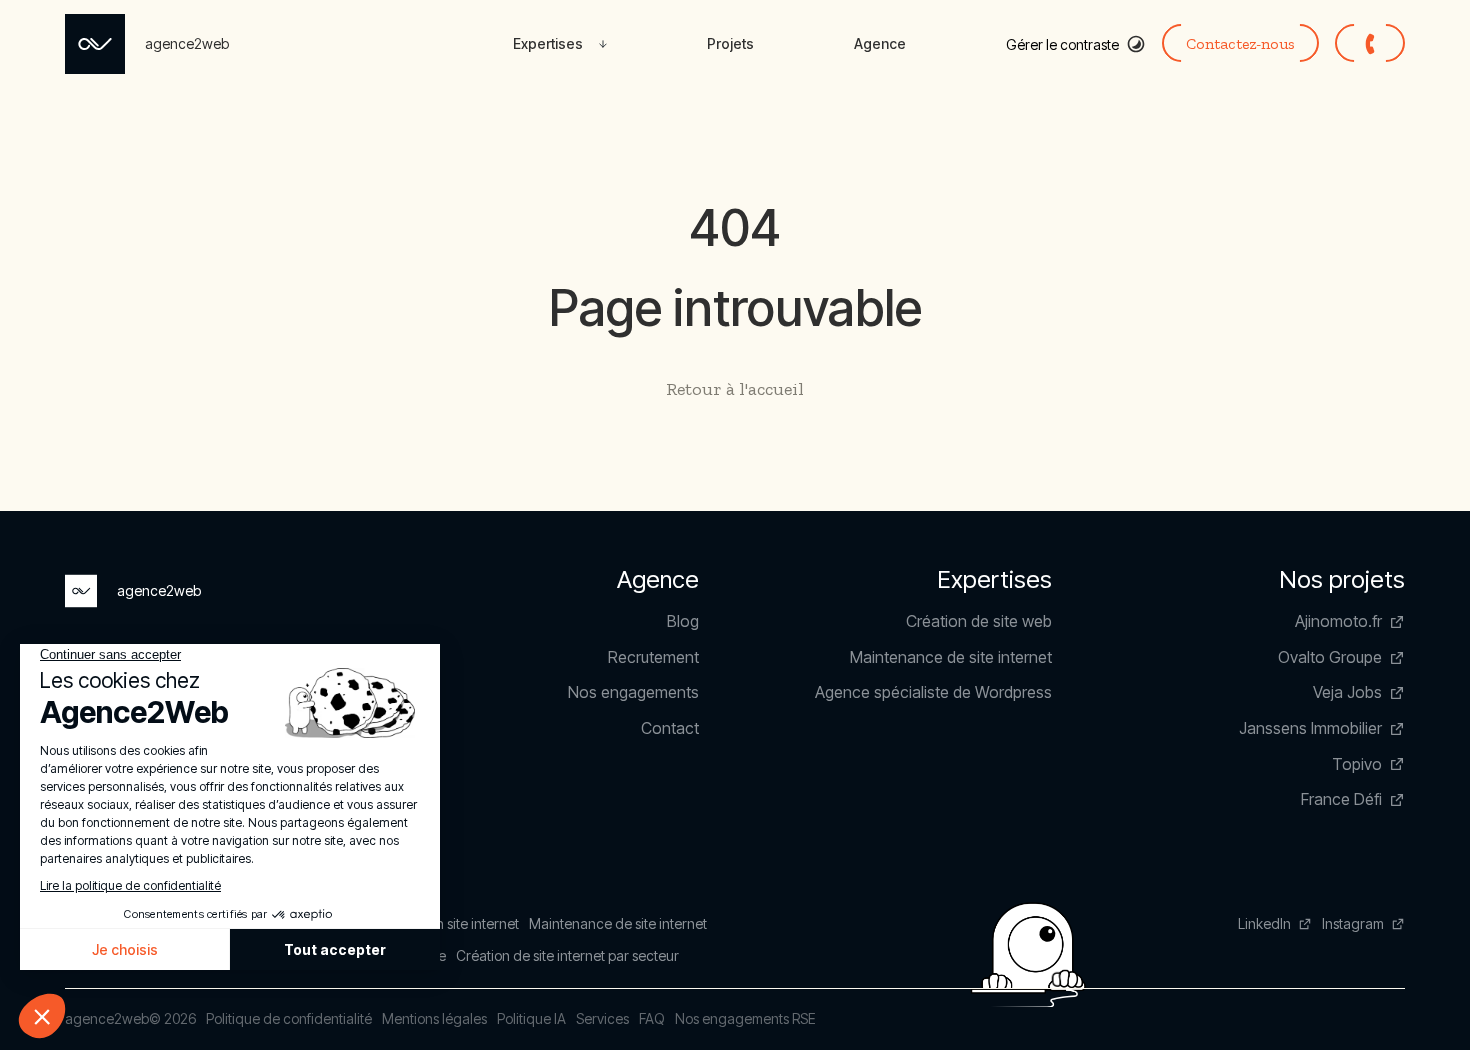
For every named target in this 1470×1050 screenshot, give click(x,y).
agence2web (107, 1018)
